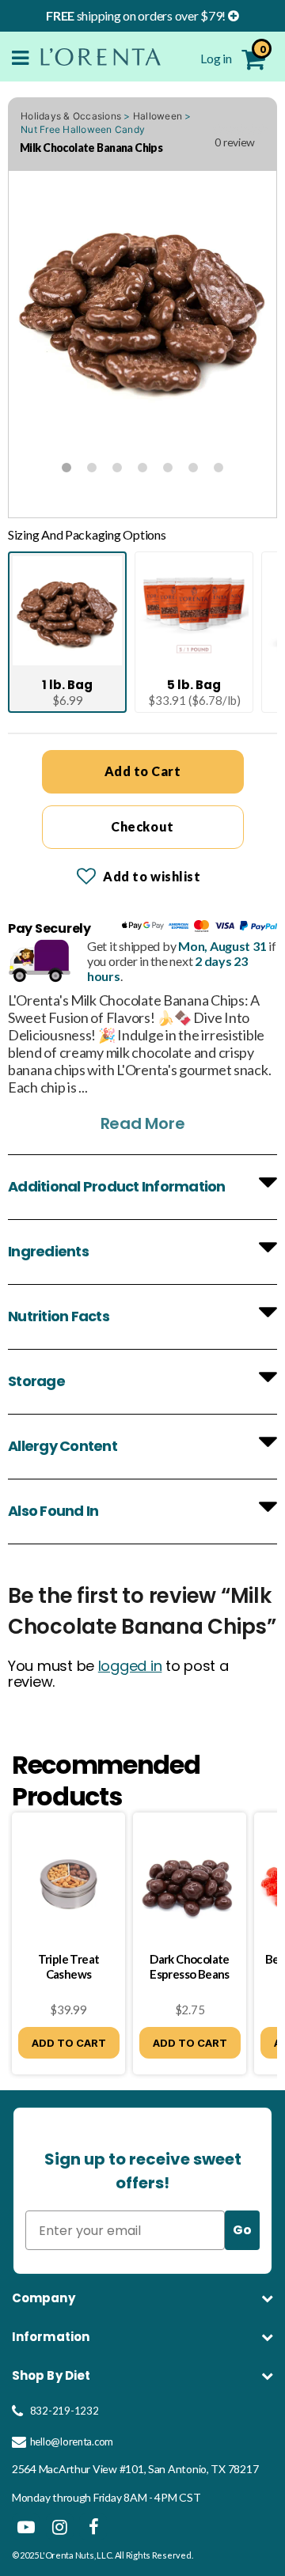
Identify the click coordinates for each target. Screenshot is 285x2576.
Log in (217, 58)
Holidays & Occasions (71, 116)
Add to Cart (143, 771)
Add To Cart (69, 2043)
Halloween (158, 116)
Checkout (142, 826)
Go (242, 2230)
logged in (130, 1666)
